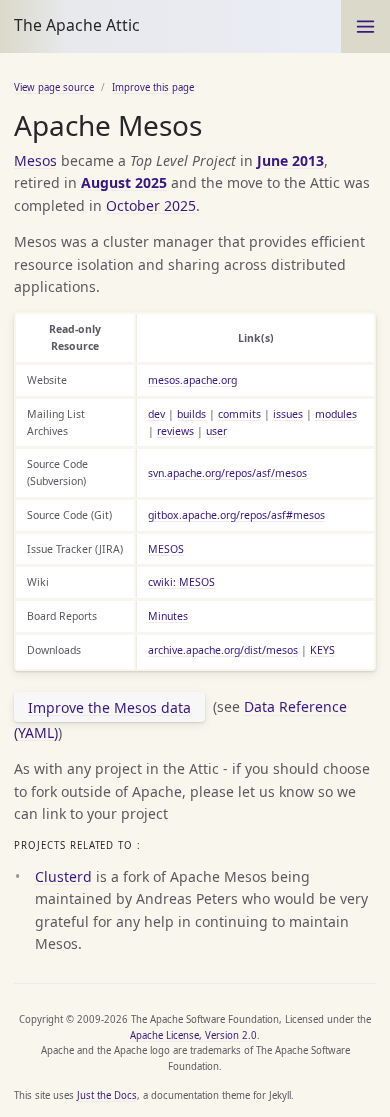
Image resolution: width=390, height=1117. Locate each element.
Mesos (35, 160)
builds (191, 414)
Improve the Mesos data (109, 707)
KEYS (322, 650)
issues (288, 414)
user (216, 431)
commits (239, 414)
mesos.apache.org (192, 380)
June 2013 (290, 160)
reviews (175, 431)
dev (156, 414)
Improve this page (153, 87)
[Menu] (365, 26)
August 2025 (124, 182)
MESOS (166, 549)
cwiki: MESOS (181, 582)
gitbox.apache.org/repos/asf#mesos (236, 515)
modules (336, 414)
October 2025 (151, 205)
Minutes (168, 616)
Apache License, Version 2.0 (193, 1035)
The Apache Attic (77, 25)
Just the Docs (107, 1095)
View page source (54, 87)
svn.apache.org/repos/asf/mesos (227, 473)
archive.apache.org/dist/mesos (223, 650)
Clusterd (63, 876)
